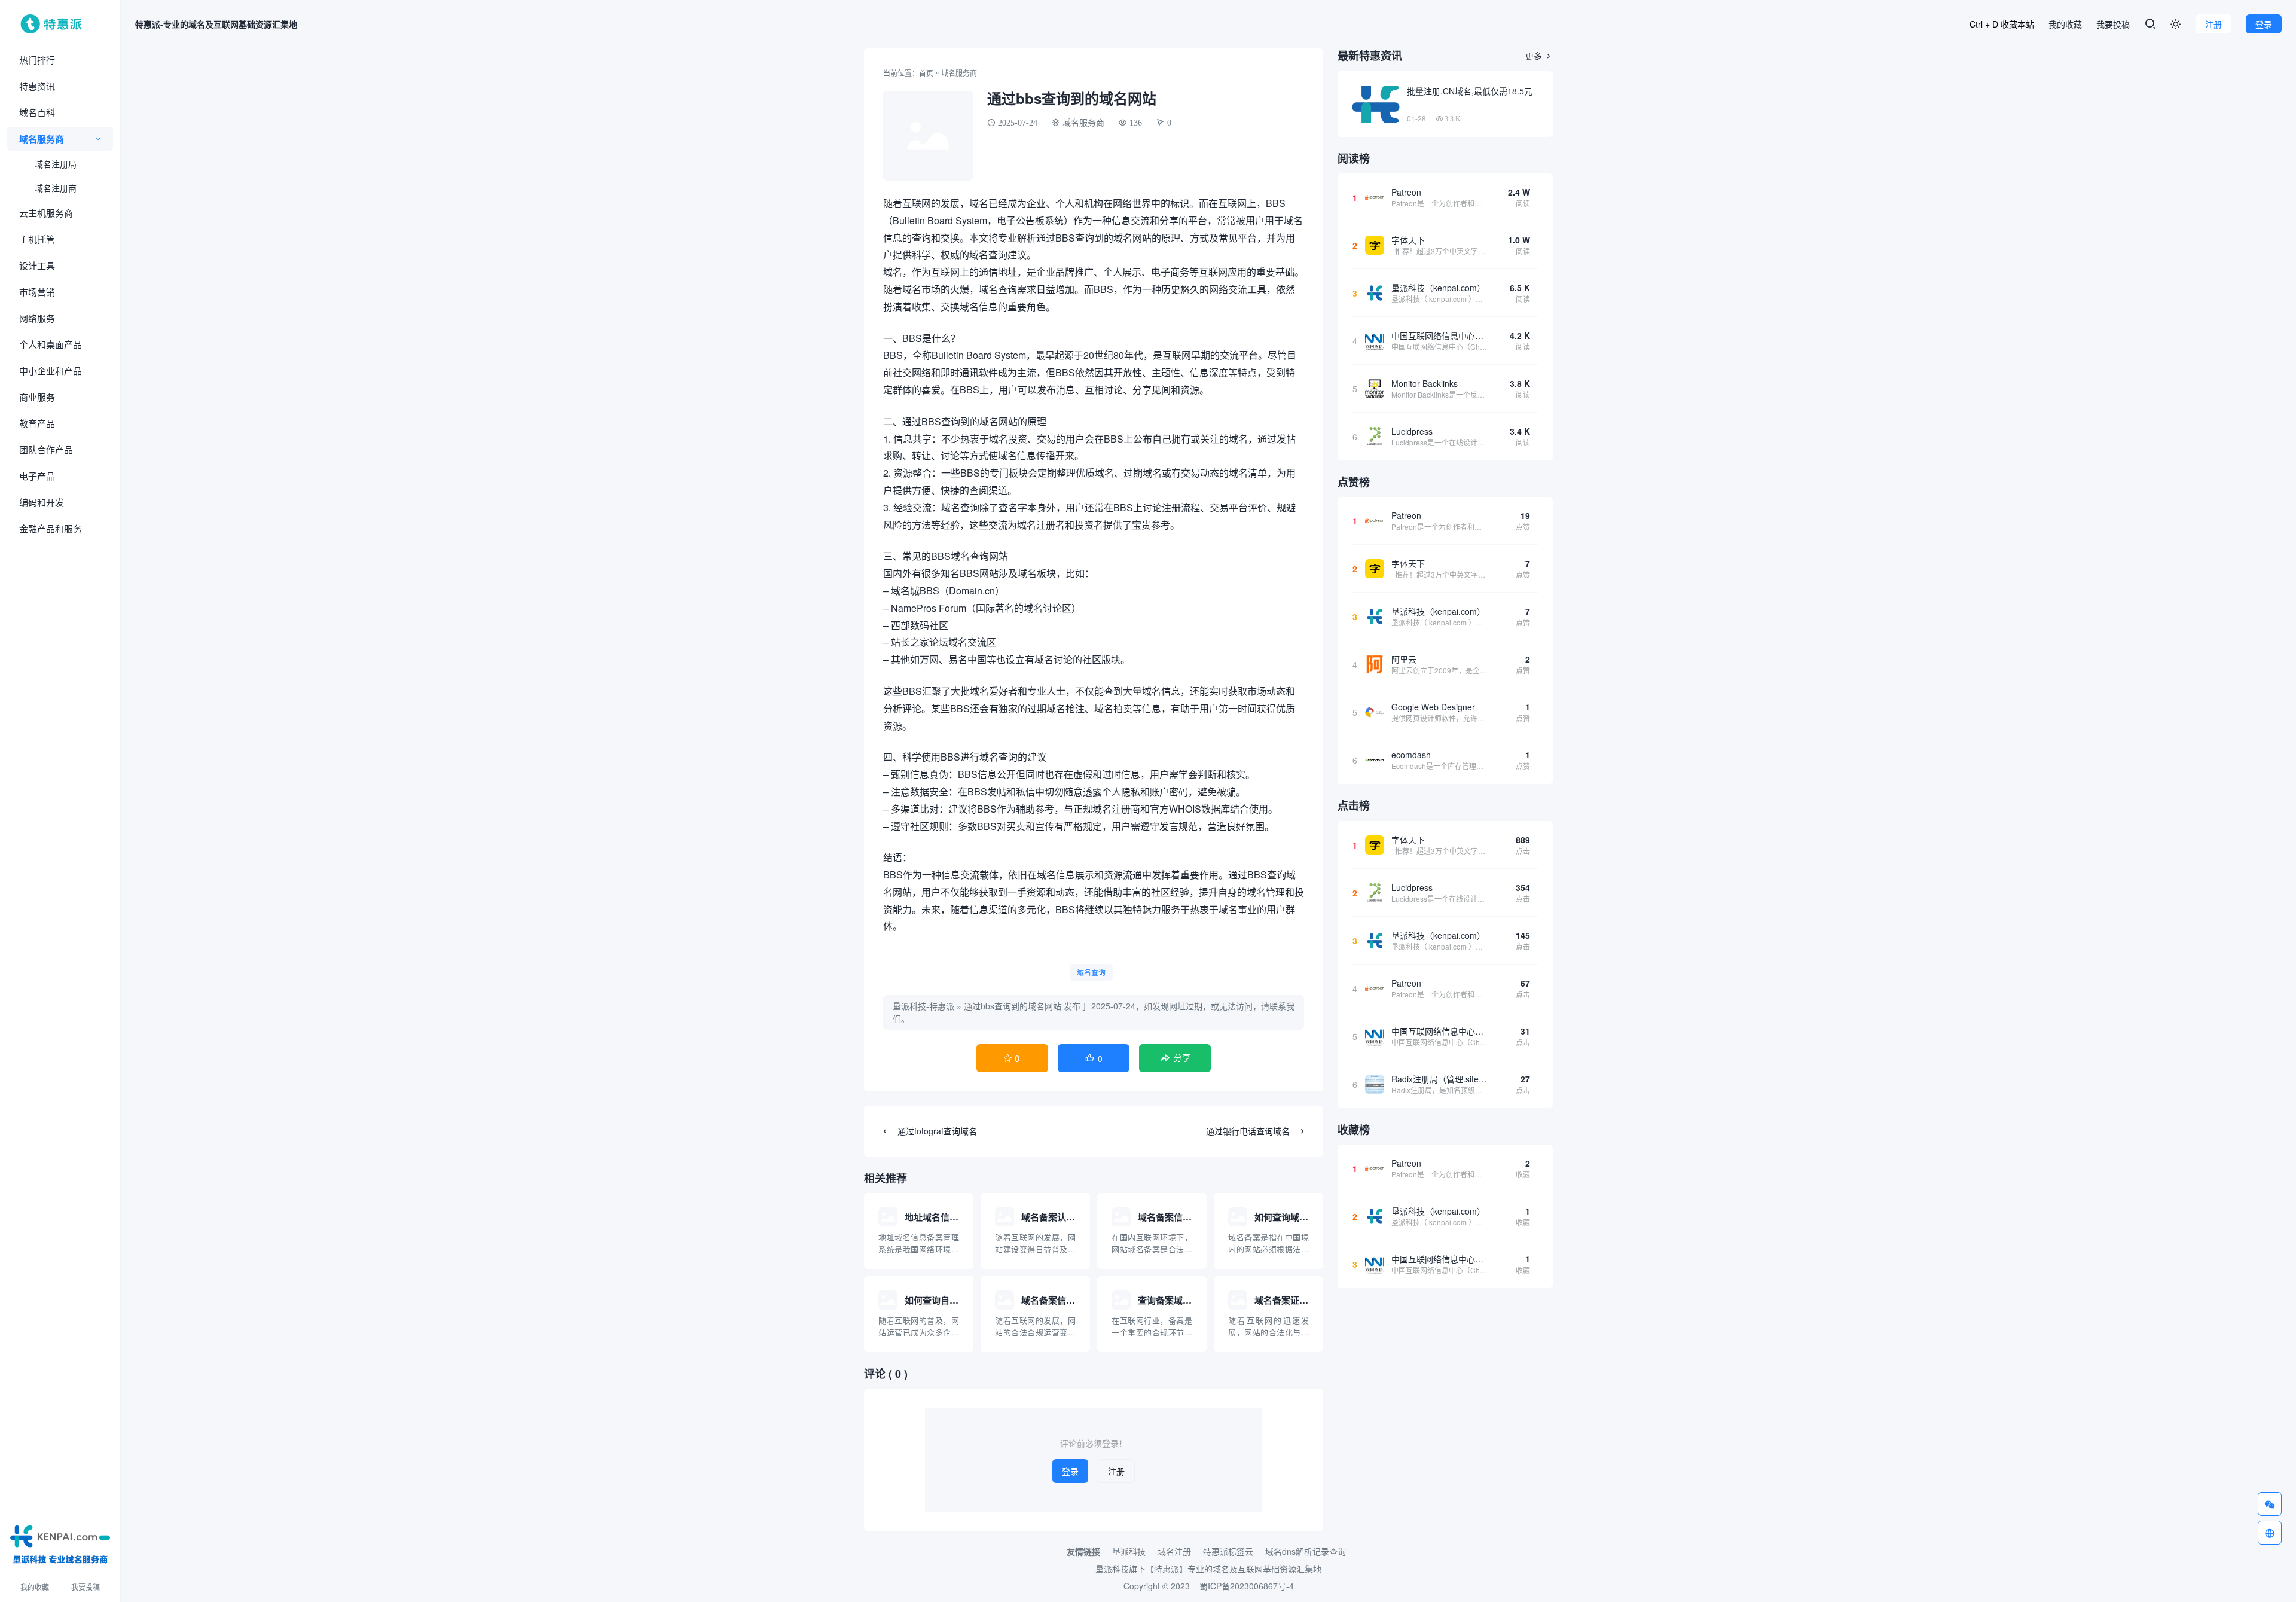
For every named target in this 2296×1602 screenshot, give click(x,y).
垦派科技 (1129, 1551)
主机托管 (37, 239)
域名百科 (37, 112)
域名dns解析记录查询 (1306, 1551)
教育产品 (37, 423)
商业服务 (37, 397)
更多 (1539, 56)
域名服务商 (42, 139)
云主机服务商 (46, 213)
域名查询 (1091, 972)
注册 (2213, 24)
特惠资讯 (37, 86)
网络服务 (37, 318)
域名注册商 (56, 188)
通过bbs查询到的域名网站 (1013, 1006)
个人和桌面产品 (51, 344)
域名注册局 (56, 164)
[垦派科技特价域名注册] (60, 1542)
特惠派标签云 (1228, 1551)
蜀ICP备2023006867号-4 (1247, 1586)
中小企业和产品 (51, 370)
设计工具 (37, 265)
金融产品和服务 (51, 528)
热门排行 (37, 59)
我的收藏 (35, 1587)
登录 (2264, 24)
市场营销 (37, 292)
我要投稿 (86, 1587)
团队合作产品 (46, 449)
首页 (926, 73)
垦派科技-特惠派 (923, 1006)
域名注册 (1174, 1551)
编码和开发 (42, 502)
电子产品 (37, 476)
